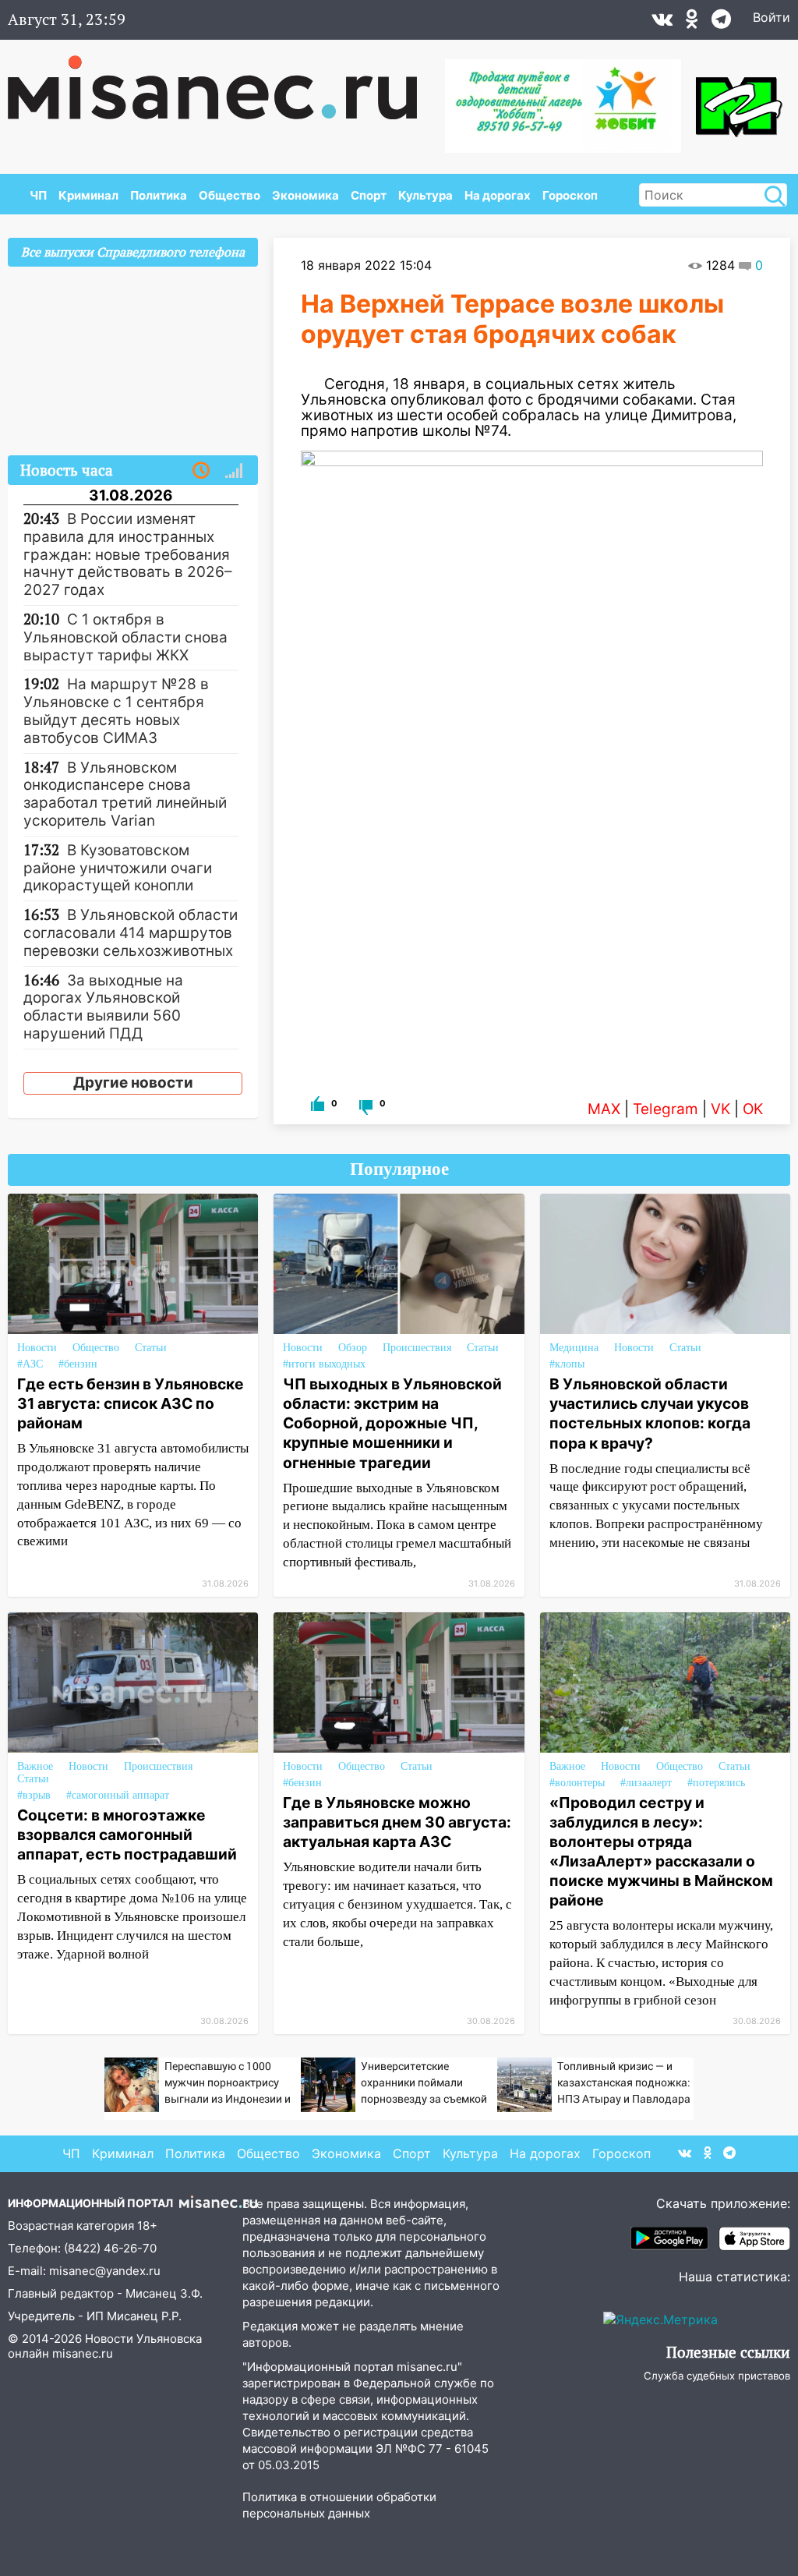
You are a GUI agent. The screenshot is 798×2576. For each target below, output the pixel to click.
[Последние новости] (201, 471)
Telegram (666, 1109)
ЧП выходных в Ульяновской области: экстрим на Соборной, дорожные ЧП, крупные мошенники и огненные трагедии (392, 1423)
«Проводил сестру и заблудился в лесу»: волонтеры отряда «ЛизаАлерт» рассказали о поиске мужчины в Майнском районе (661, 1851)
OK (753, 1109)
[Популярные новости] (234, 471)
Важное (35, 1766)
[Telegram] (721, 23)
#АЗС (30, 1364)
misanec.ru (83, 2353)
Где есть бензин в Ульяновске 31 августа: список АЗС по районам (131, 1403)
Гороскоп (570, 195)
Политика (159, 195)
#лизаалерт (646, 1783)
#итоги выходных (324, 1364)
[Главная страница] (223, 80)
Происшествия (417, 1348)
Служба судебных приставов (717, 2376)
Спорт (369, 195)
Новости (37, 1348)
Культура (425, 195)
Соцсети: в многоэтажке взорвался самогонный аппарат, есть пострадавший (127, 1835)
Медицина (574, 1348)
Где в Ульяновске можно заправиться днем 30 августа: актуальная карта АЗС (397, 1822)
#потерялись (716, 1783)
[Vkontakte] (662, 23)
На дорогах (498, 195)
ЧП (38, 195)
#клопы (567, 1364)
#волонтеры (577, 1783)
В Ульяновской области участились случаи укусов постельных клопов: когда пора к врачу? (650, 1413)
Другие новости (133, 1083)
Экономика (305, 195)
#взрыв (34, 1795)
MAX (604, 1109)
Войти (772, 17)
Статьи (151, 1348)
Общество (230, 195)
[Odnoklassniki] (692, 23)
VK (720, 1109)
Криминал (88, 195)
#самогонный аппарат (118, 1795)
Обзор (353, 1348)
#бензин (78, 1364)
